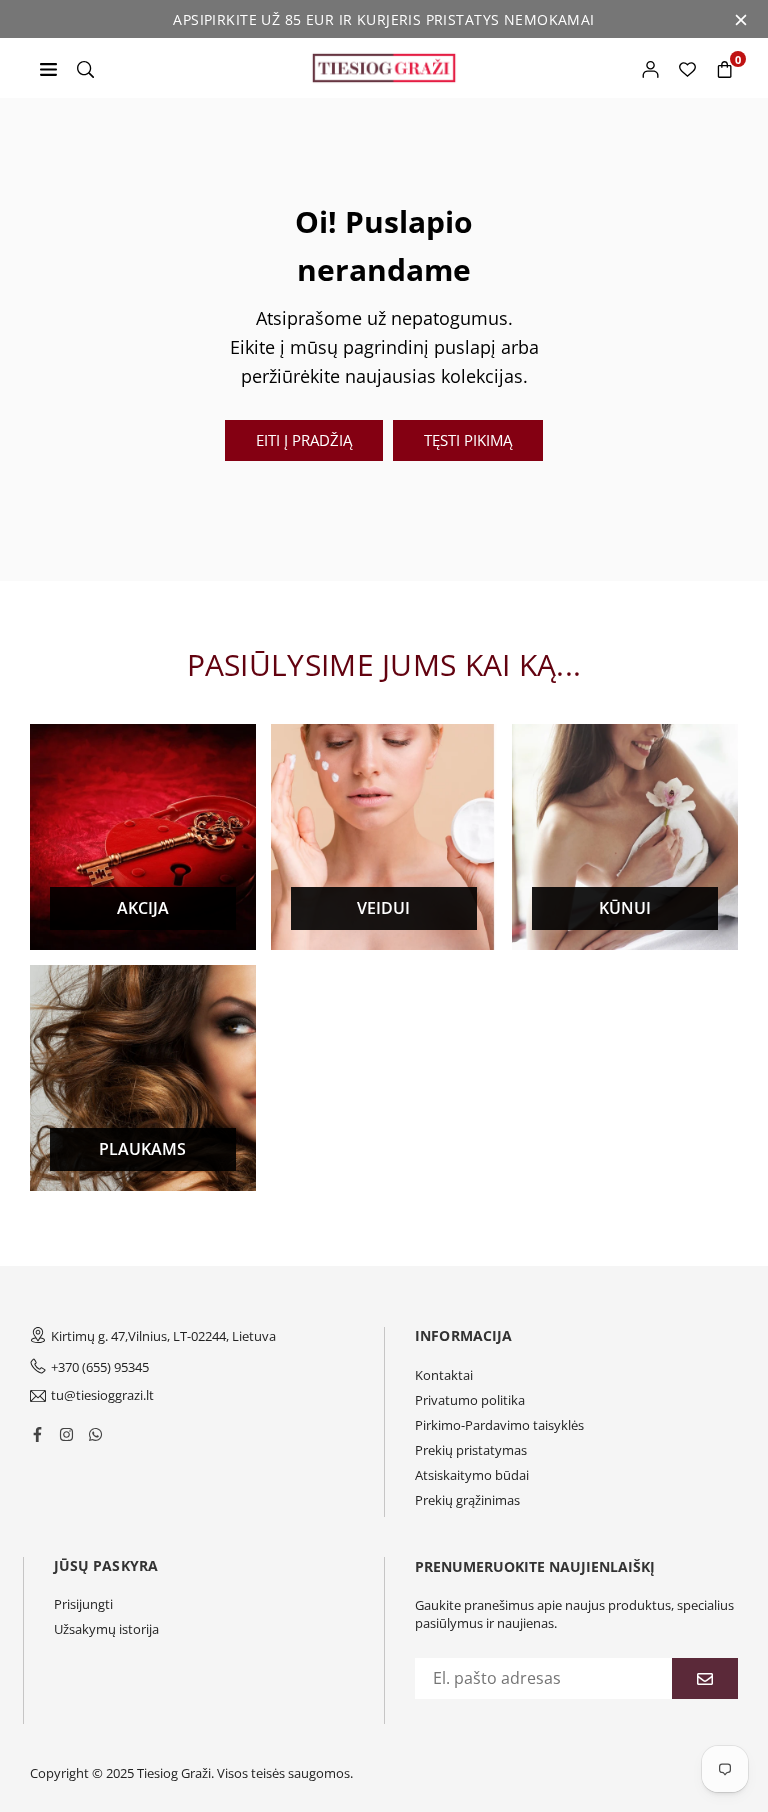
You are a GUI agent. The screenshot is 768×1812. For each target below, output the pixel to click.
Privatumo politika (470, 1400)
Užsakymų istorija (106, 1629)
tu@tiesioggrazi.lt (102, 1396)
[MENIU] (48, 68)
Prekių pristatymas (471, 1450)
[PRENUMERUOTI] (705, 1678)
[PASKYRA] (650, 68)
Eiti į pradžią (304, 440)
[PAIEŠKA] (85, 68)
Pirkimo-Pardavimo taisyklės (499, 1425)
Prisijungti (83, 1604)
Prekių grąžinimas (467, 1500)
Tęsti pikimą (468, 440)
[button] (724, 68)
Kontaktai (444, 1375)
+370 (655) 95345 (100, 1367)
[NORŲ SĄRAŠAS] (687, 68)
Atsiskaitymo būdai (472, 1475)
